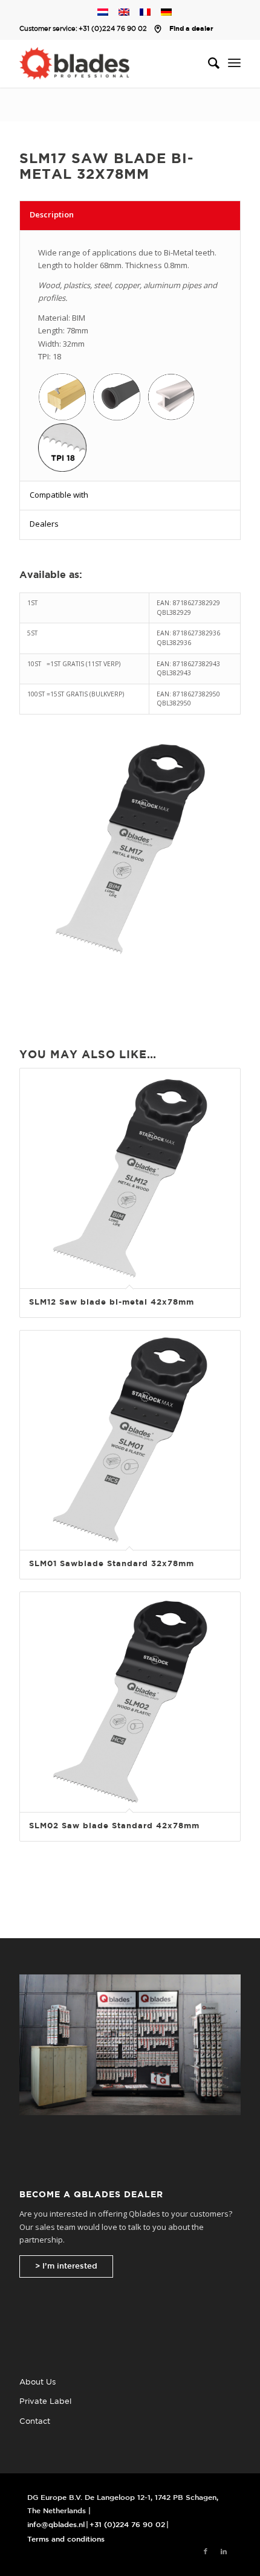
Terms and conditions (66, 2539)
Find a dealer (191, 29)
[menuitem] (208, 63)
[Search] (208, 63)
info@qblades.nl (56, 2525)
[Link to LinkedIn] (224, 2552)
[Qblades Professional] (108, 63)
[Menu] (234, 63)
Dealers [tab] (44, 524)
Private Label (45, 2402)
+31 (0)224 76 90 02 (113, 29)
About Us (37, 2382)
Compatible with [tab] (59, 495)
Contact (35, 2422)
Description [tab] (52, 214)
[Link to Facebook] (206, 2552)
